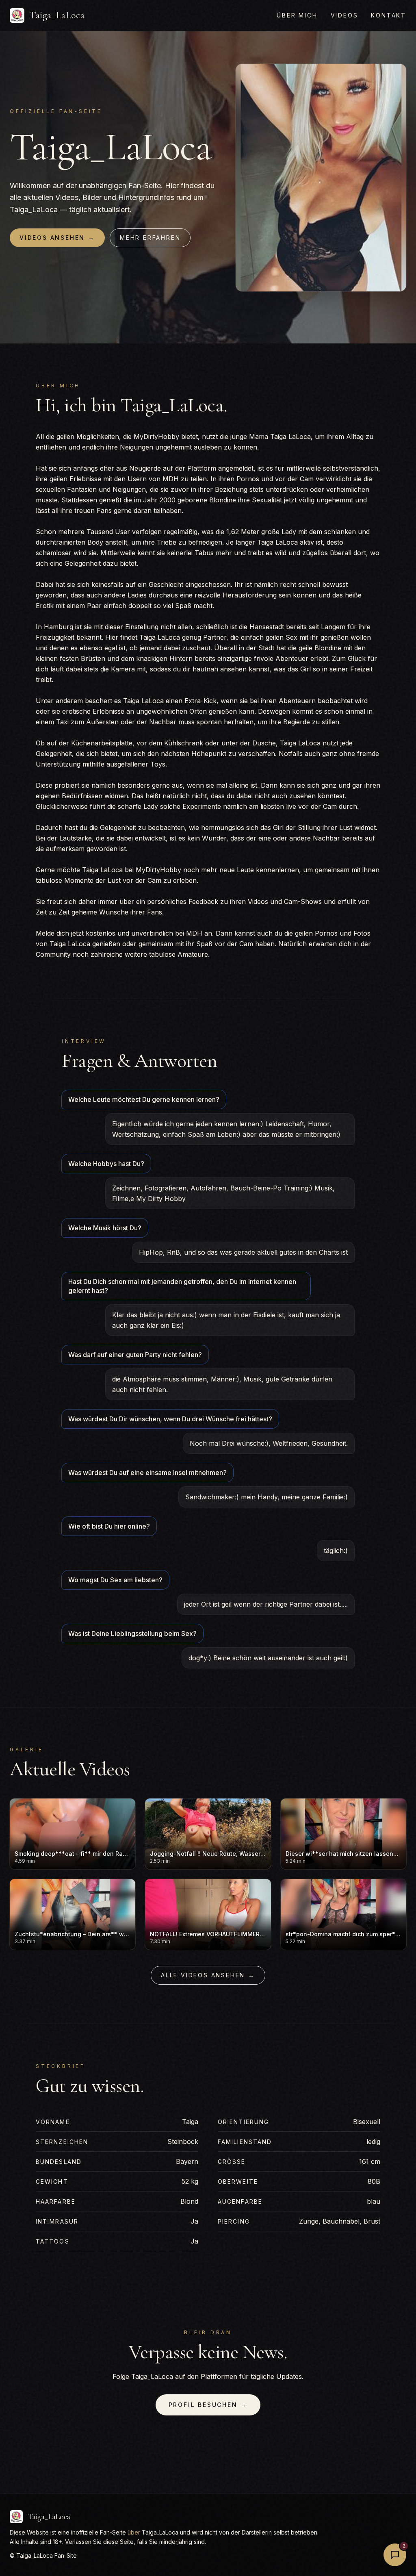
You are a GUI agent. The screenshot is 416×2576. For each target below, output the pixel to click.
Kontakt (389, 15)
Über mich (297, 15)
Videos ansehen (57, 238)
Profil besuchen (208, 2405)
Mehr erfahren (150, 238)
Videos (344, 15)
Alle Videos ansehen (208, 1975)
